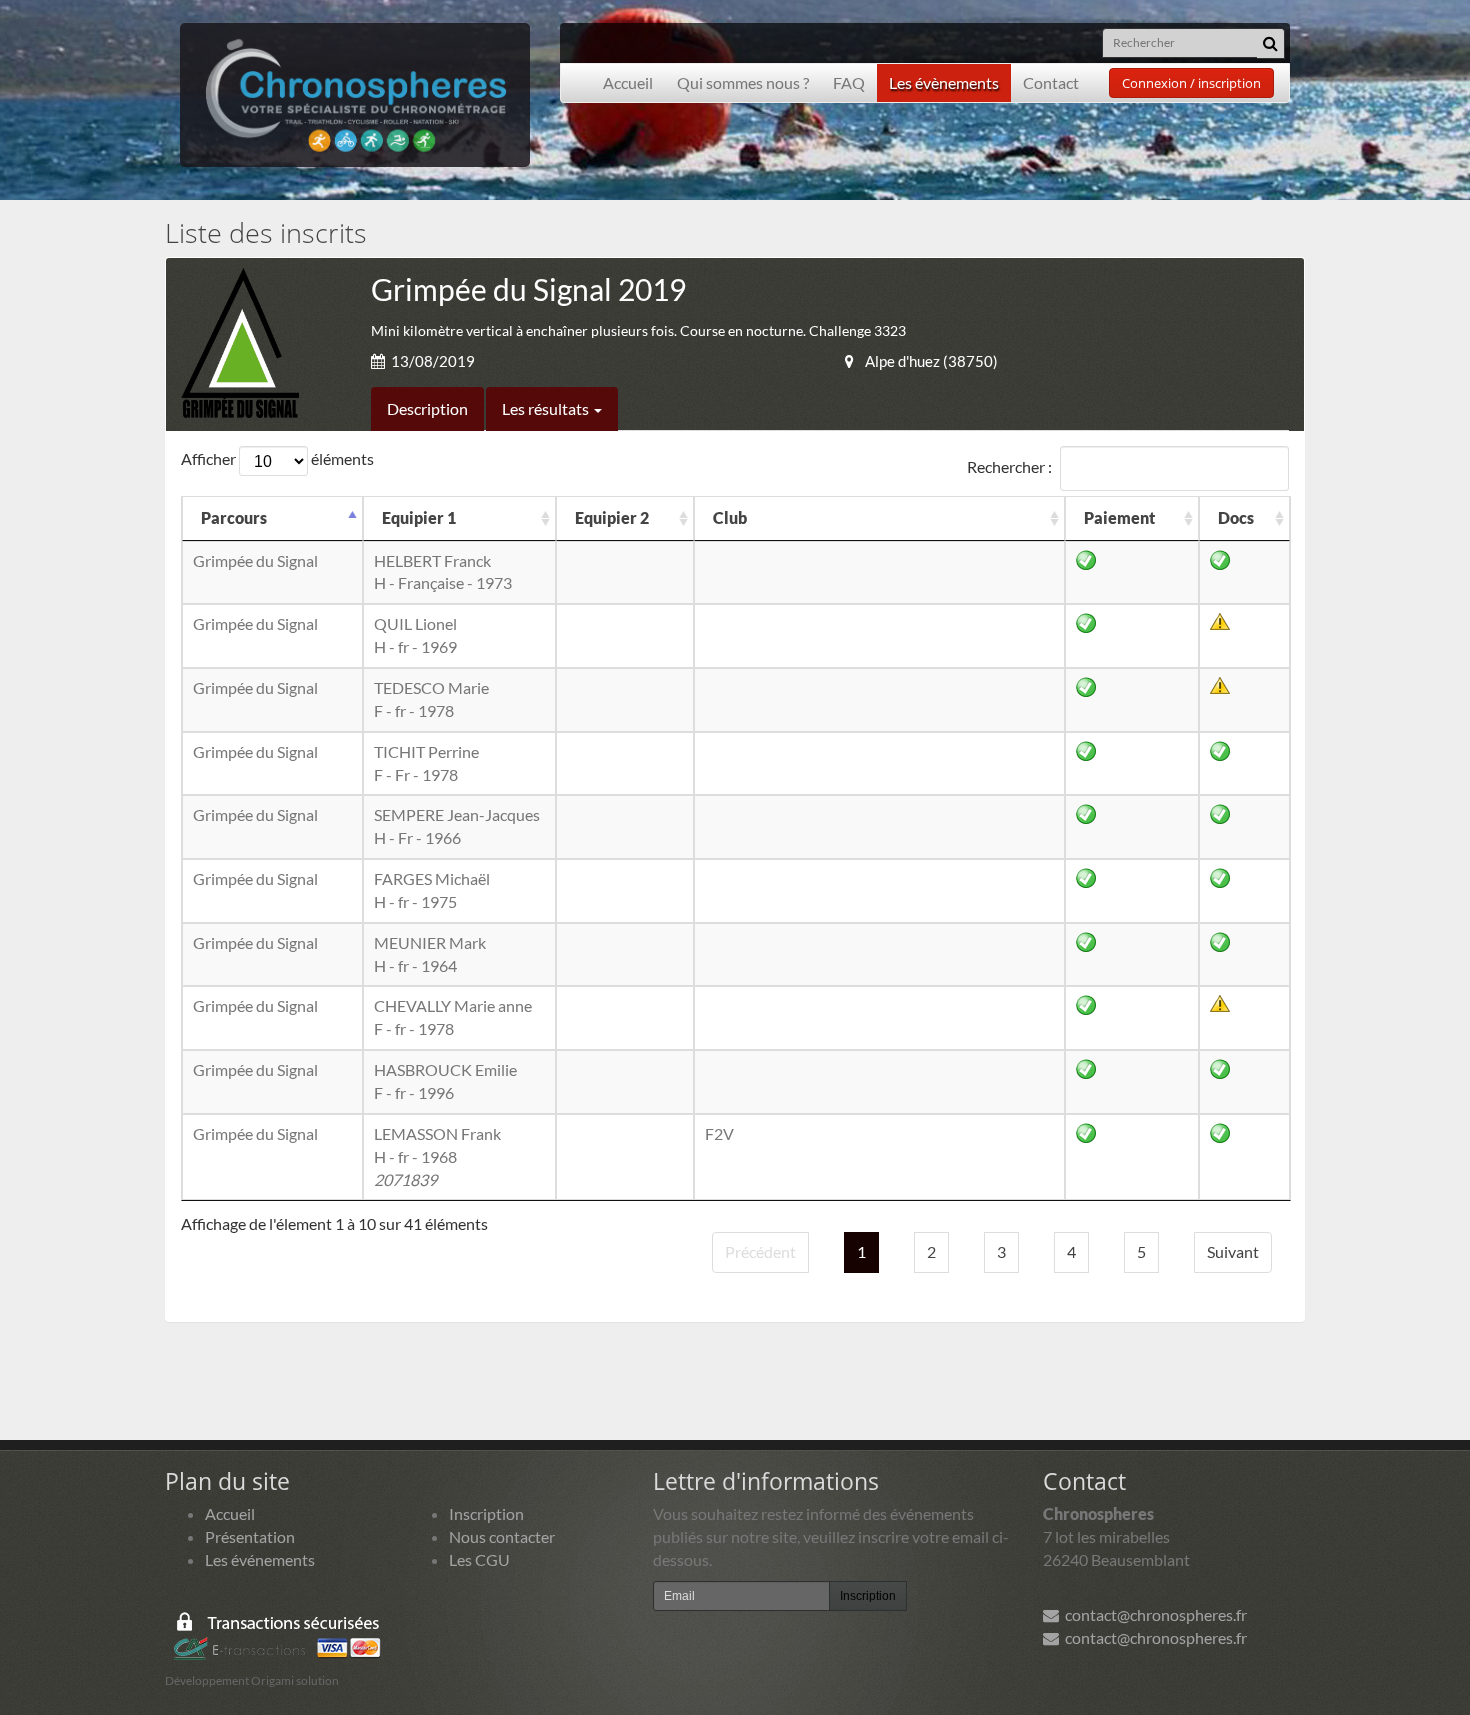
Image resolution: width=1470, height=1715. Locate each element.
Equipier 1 (419, 517)
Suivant (1233, 1251)
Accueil (628, 82)
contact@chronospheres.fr (1153, 1614)
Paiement (1119, 517)
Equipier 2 (612, 517)
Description (427, 408)
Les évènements (944, 82)
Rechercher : (1009, 465)
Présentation (250, 1536)
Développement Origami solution (252, 1680)
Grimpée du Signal (255, 560)
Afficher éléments (277, 458)
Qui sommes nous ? (743, 82)
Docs (1236, 517)
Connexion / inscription (1191, 83)
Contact (1051, 82)
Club (730, 517)
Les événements (260, 1559)
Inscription (486, 1513)
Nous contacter (502, 1536)
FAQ (849, 82)
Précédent (760, 1251)
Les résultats (547, 408)
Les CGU (479, 1559)
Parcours (234, 517)
